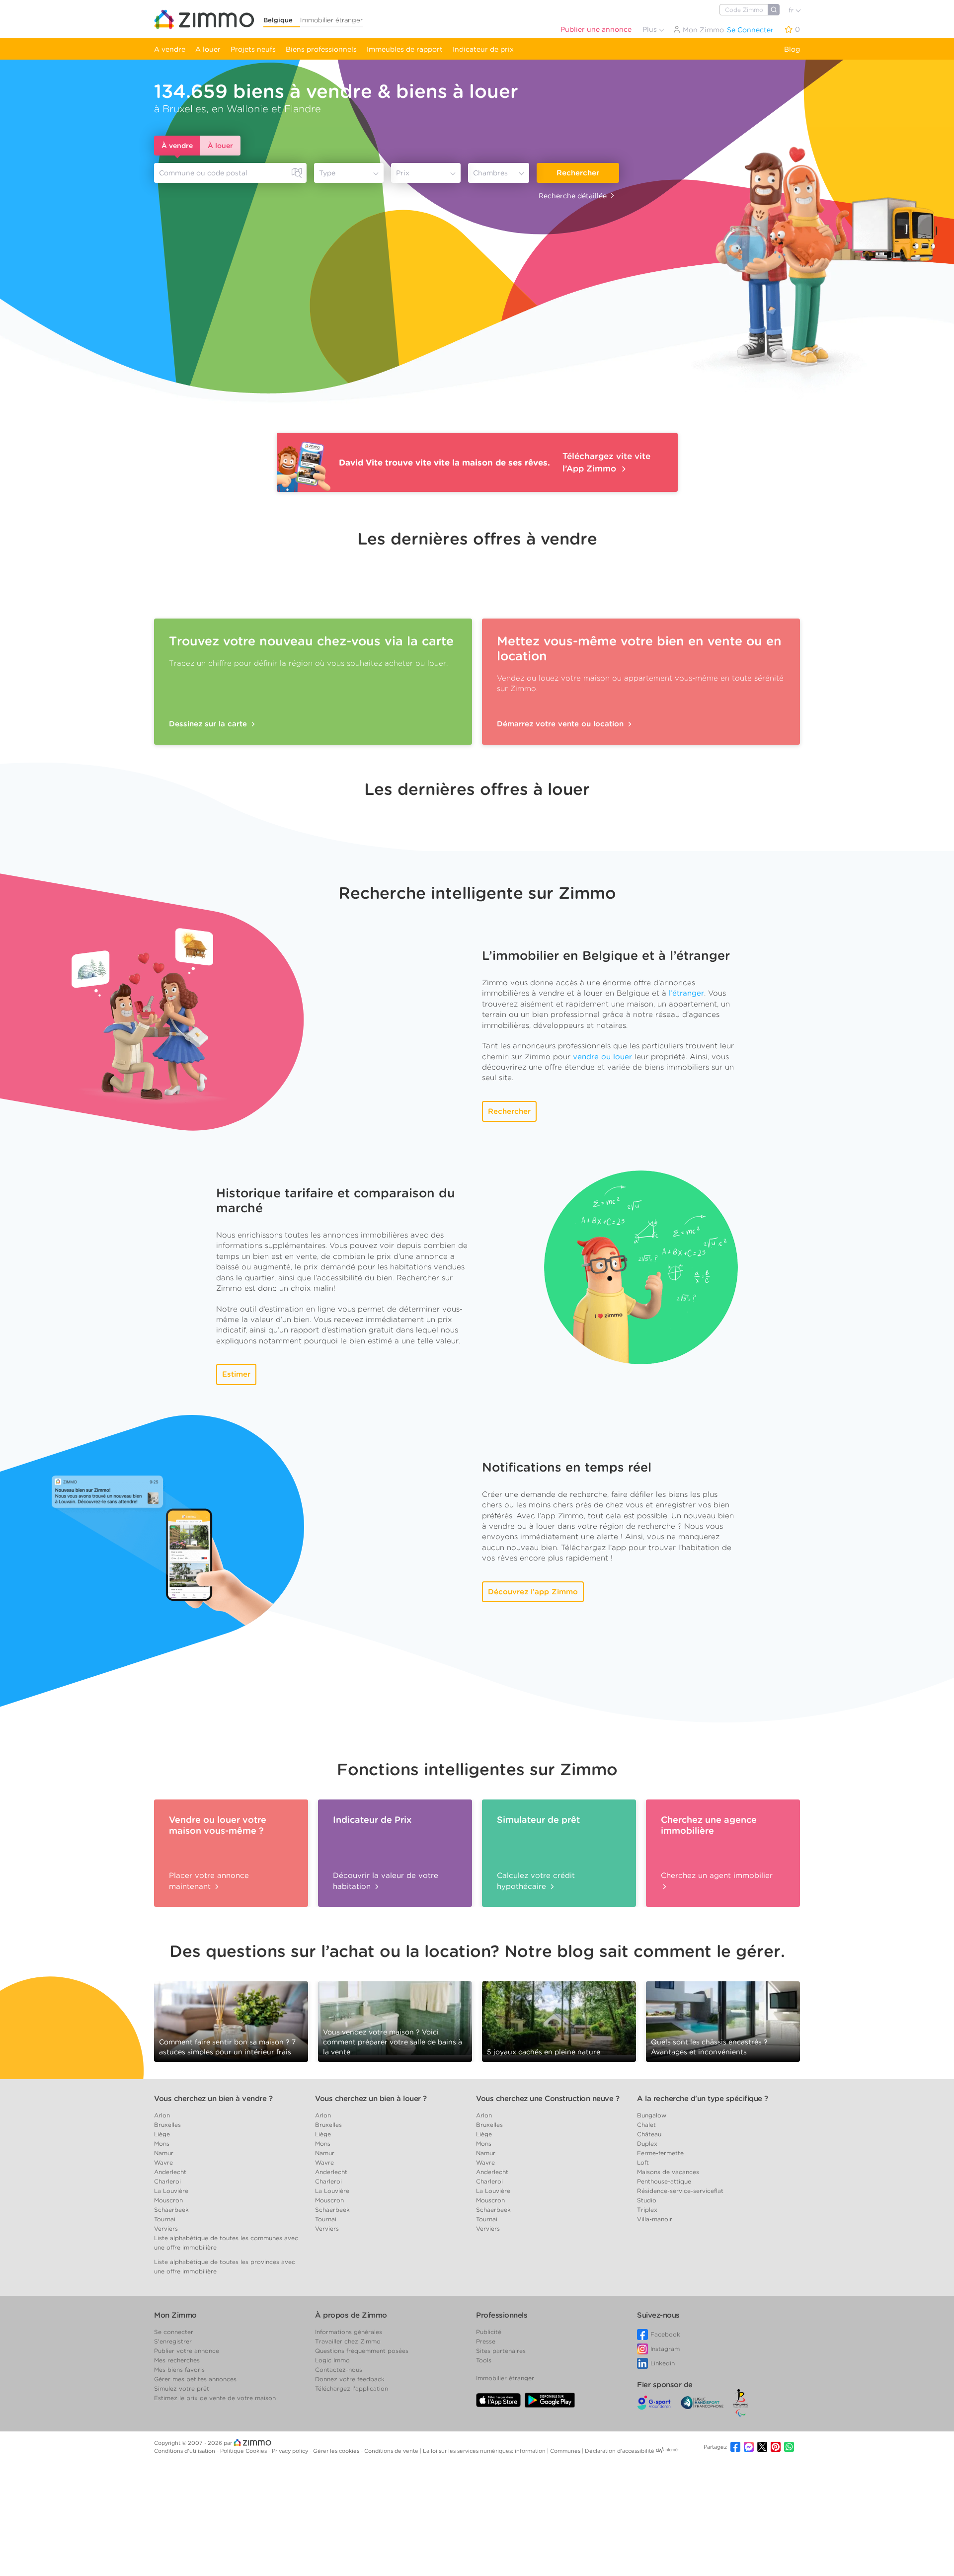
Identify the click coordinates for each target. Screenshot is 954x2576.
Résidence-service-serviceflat (680, 2191)
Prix (403, 173)
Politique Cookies (244, 2451)
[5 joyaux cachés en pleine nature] (559, 2018)
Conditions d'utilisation (185, 2451)
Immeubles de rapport (405, 49)
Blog (792, 49)
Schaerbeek (171, 2210)
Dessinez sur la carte (209, 724)
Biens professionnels (321, 49)
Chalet (646, 2125)
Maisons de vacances (668, 2172)
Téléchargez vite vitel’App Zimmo (606, 462)
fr (792, 10)
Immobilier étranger (331, 20)
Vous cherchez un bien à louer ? (371, 2099)
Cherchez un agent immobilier (717, 1875)
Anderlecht (170, 2172)
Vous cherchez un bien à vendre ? (213, 2099)
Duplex (647, 2144)
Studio (647, 2200)
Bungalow (652, 2115)
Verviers (166, 2228)
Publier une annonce (596, 29)
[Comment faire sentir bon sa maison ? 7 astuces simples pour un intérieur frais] (231, 2021)
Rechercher (578, 173)
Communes (566, 2451)
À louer (220, 146)
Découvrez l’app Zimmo (533, 1592)
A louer (208, 49)
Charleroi (167, 2181)
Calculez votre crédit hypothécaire (536, 1881)
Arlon (162, 2115)
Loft (643, 2162)
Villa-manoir (655, 2219)
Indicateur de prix (483, 49)
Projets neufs (253, 49)
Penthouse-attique (664, 2181)
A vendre (170, 49)
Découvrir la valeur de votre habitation (386, 1881)
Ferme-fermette (660, 2153)
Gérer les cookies (337, 2451)
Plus (651, 29)
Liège (162, 2134)
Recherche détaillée (573, 196)
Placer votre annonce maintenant (209, 1881)
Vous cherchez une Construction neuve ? (548, 2099)
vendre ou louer (602, 1057)
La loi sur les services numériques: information (485, 2451)
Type (327, 173)
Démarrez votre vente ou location (561, 724)
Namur (164, 2153)
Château (649, 2134)
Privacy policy (291, 2451)
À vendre (177, 146)
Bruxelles (167, 2125)
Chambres (490, 173)
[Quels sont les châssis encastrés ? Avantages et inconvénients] (723, 2021)
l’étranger (686, 993)
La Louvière (171, 2191)
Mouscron (168, 2200)
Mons (162, 2144)
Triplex (647, 2210)
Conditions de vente (392, 2451)
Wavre (163, 2162)
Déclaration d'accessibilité (620, 2451)
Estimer (236, 1374)
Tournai (165, 2219)
